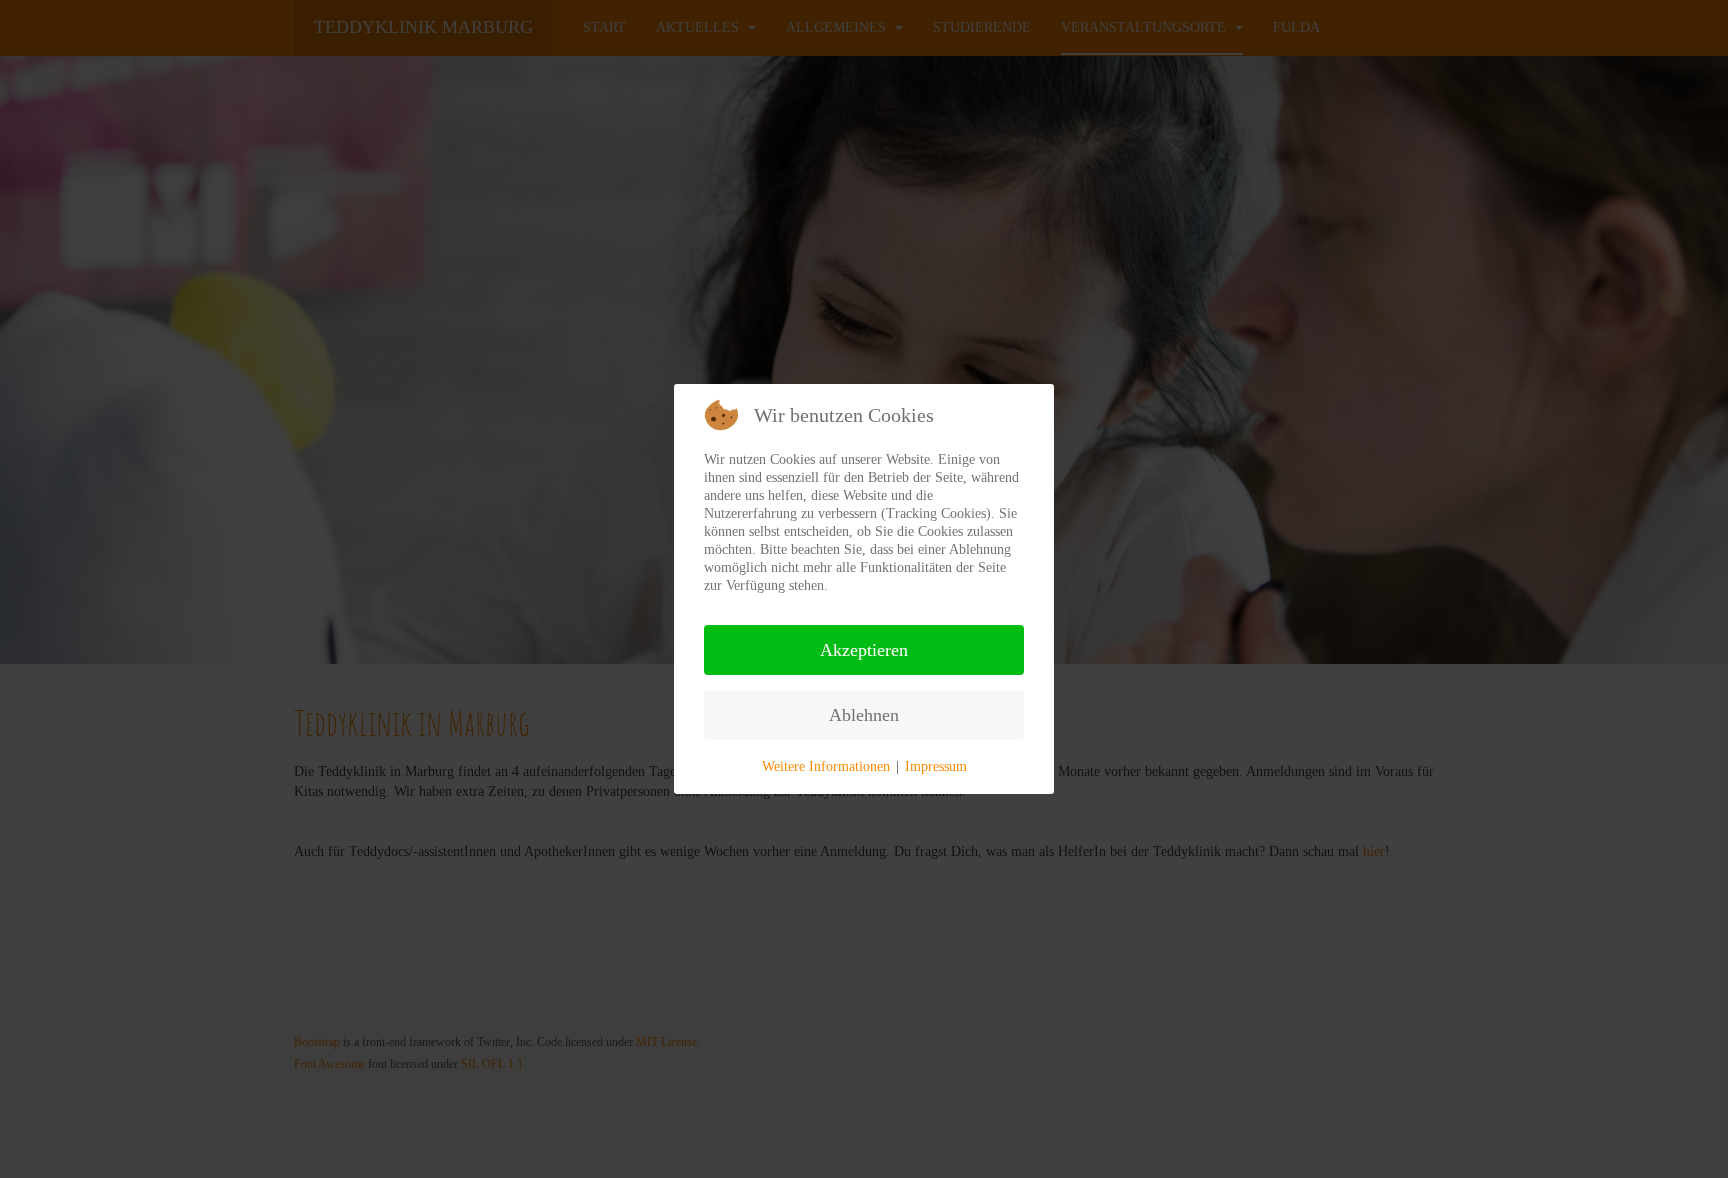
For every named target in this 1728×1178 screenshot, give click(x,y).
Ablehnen (864, 715)
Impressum (936, 766)
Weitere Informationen (826, 766)
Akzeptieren (864, 650)
